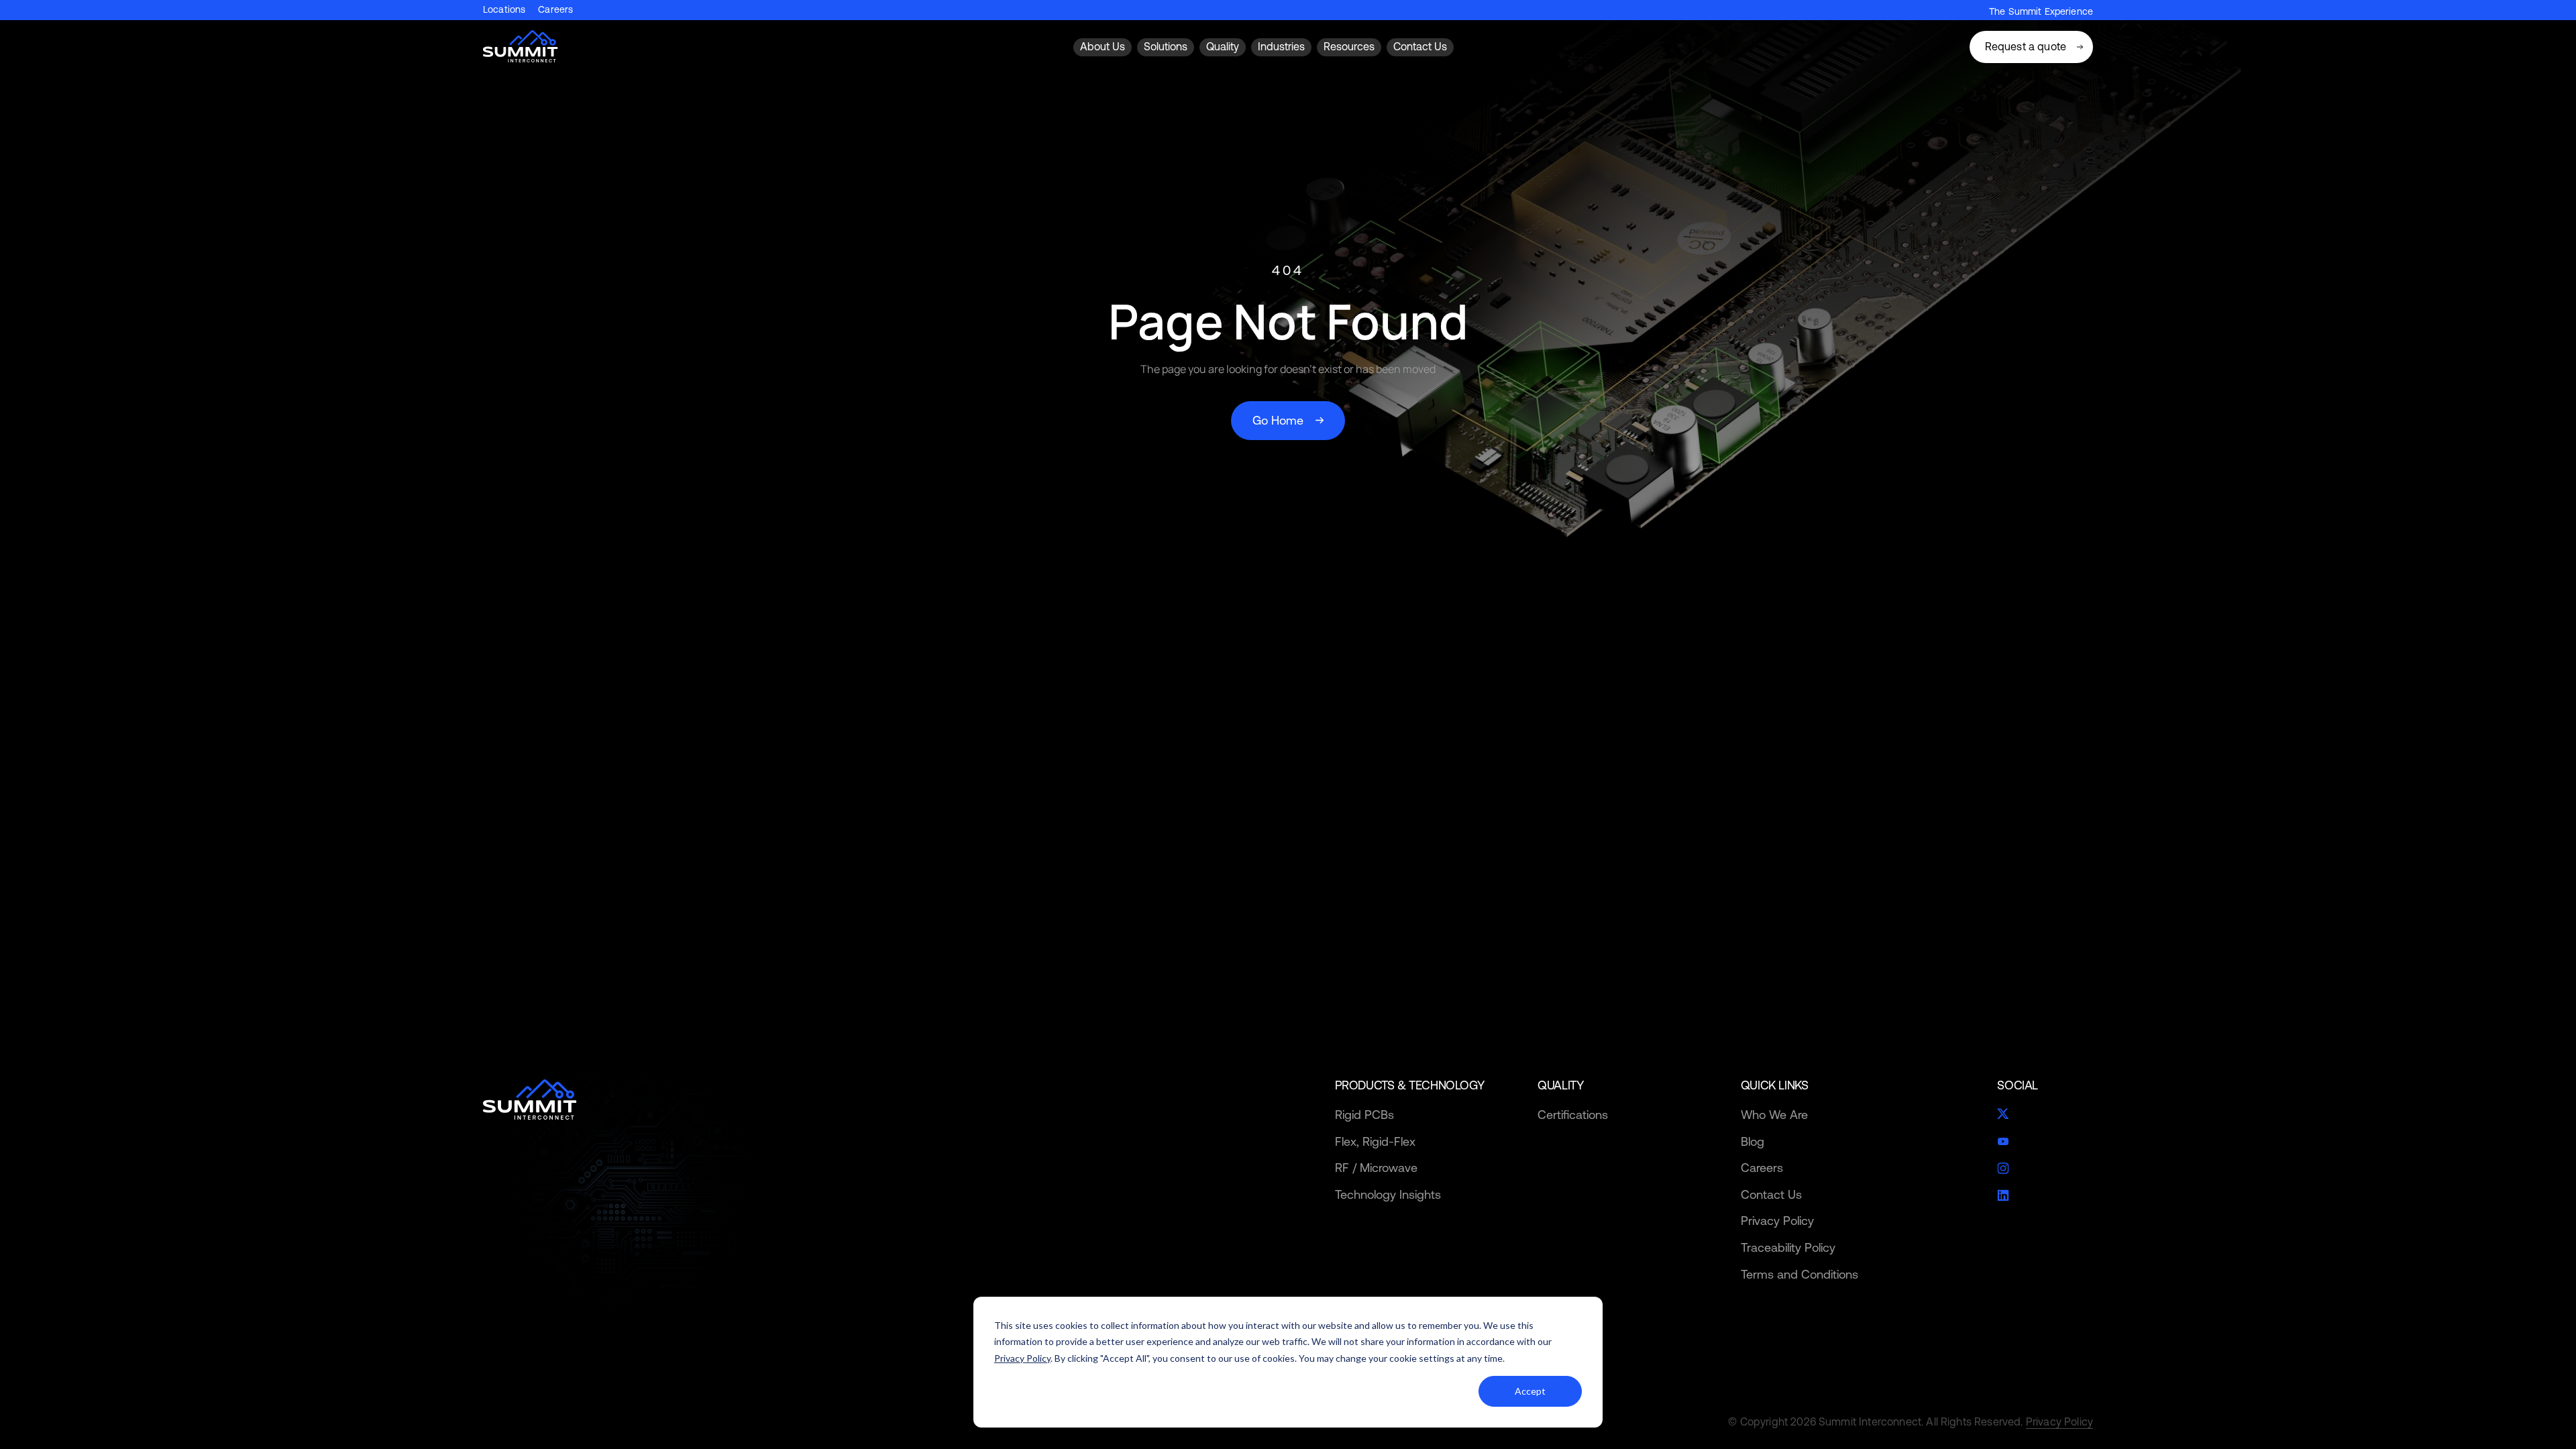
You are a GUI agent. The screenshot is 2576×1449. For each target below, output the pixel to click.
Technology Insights (1388, 1194)
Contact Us (1771, 1194)
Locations (504, 10)
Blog (1753, 1141)
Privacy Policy (1022, 1358)
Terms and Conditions (1800, 1274)
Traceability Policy (1788, 1247)
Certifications (1573, 1115)
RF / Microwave (1376, 1168)
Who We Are (1774, 1115)
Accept (1530, 1391)
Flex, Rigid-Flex (1375, 1141)
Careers (555, 10)
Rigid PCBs (1364, 1115)
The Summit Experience (2041, 11)
